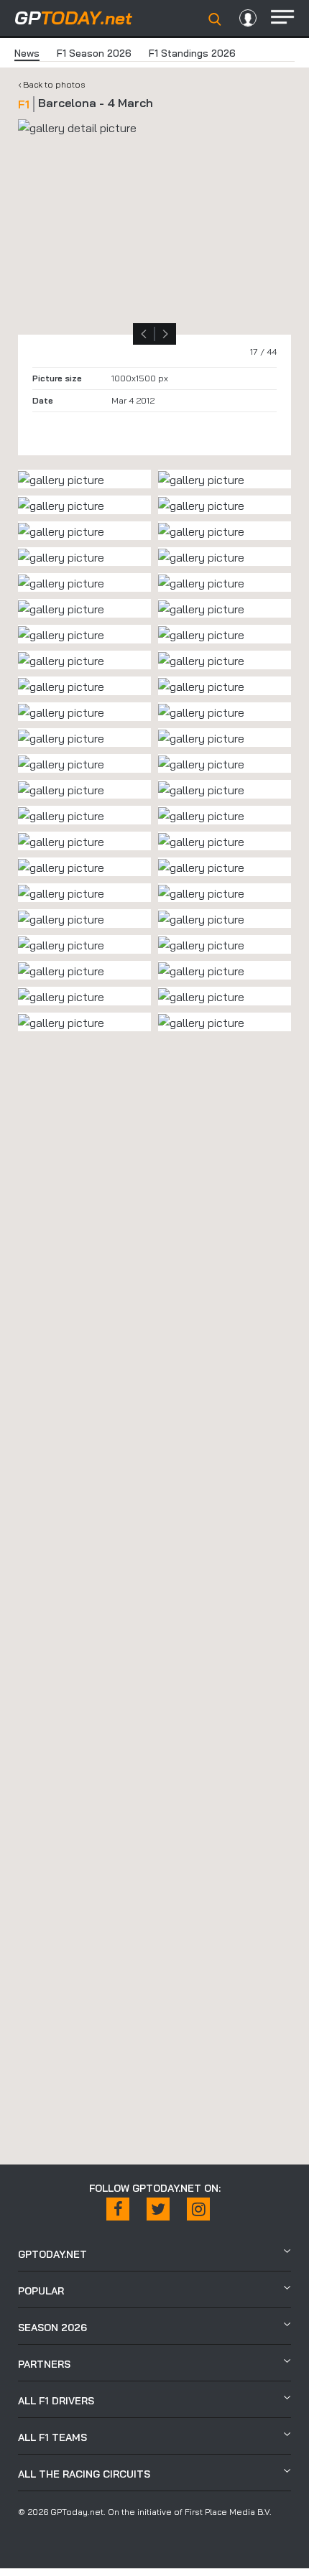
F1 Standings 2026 (192, 53)
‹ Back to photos (52, 84)
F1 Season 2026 (94, 53)
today (73, 18)
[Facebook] (118, 2209)
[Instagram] (198, 2209)
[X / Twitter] (158, 2209)
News (27, 53)
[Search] (215, 19)
